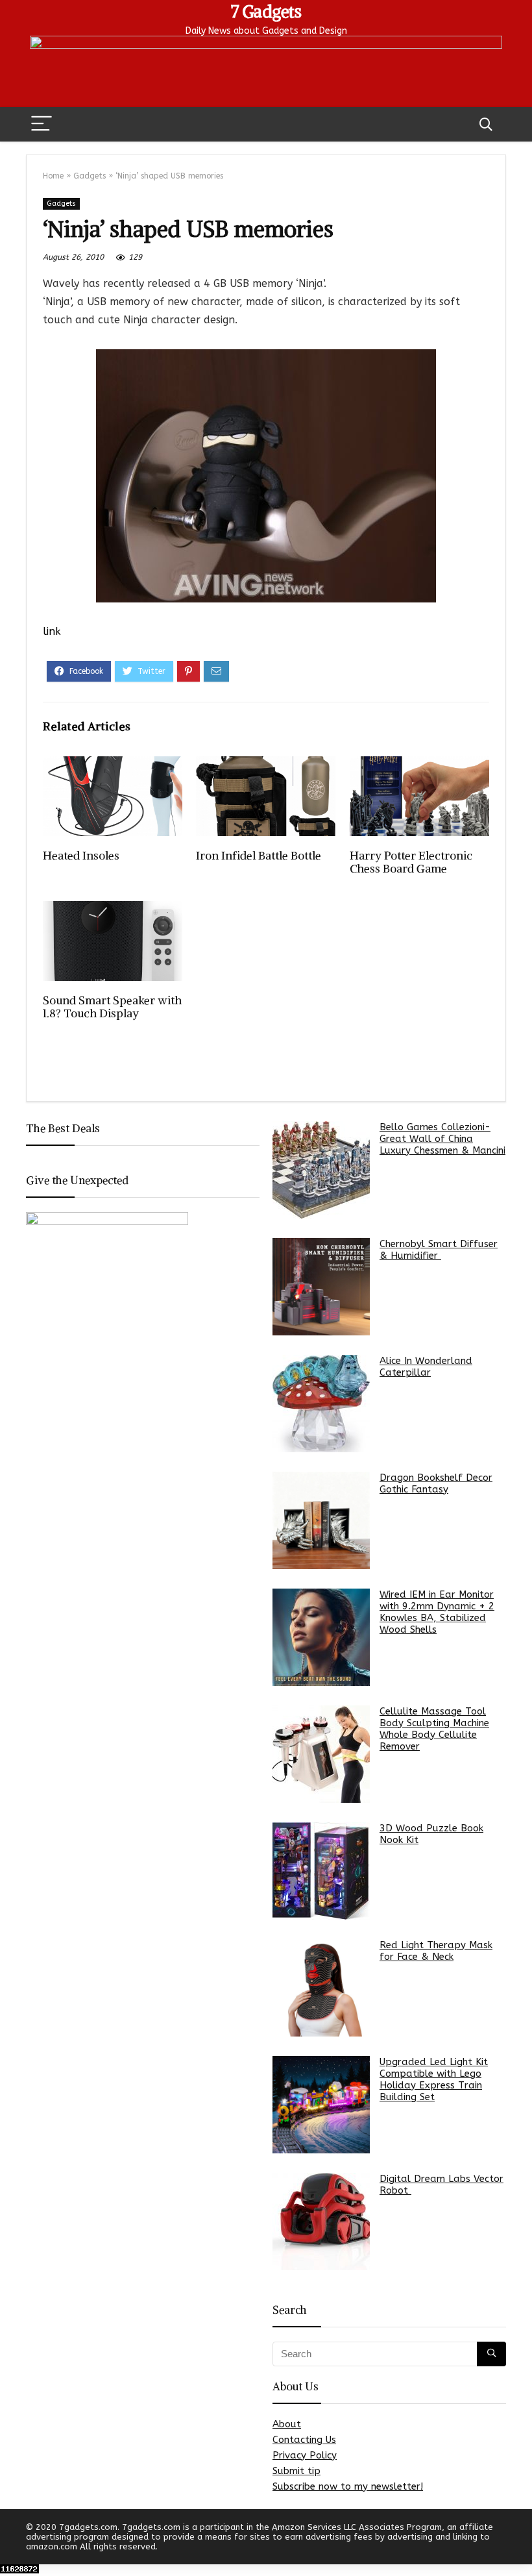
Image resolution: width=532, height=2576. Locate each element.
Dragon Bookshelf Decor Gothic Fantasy (436, 1483)
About (287, 2424)
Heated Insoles (81, 856)
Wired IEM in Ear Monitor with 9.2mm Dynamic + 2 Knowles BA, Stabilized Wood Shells (437, 1612)
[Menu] (42, 124)
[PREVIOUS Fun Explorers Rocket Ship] (13, 2544)
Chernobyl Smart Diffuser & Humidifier (439, 1250)
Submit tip (296, 2471)
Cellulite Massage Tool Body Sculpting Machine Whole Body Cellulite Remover (434, 1729)
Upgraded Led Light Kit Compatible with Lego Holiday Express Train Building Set (434, 2079)
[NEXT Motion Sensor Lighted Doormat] (519, 2544)
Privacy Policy (305, 2455)
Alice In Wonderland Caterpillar (426, 1367)
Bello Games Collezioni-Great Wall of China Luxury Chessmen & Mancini (442, 1139)
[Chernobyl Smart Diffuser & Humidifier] (321, 1287)
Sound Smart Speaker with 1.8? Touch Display (112, 1007)
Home (53, 176)
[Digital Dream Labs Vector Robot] (321, 2222)
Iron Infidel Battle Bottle (259, 856)
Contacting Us (304, 2440)
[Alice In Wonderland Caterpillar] (321, 1404)
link (52, 631)
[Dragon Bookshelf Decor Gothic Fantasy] (321, 1520)
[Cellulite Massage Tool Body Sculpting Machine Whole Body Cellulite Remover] (321, 1754)
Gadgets (90, 176)
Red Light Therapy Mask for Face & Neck (436, 1951)
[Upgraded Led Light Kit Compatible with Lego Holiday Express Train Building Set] (321, 2105)
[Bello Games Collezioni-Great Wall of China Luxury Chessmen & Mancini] (321, 1170)
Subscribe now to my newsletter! (348, 2486)
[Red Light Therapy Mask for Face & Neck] (321, 1988)
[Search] (486, 124)
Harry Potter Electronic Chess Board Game (411, 862)
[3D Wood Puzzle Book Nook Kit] (321, 1871)
